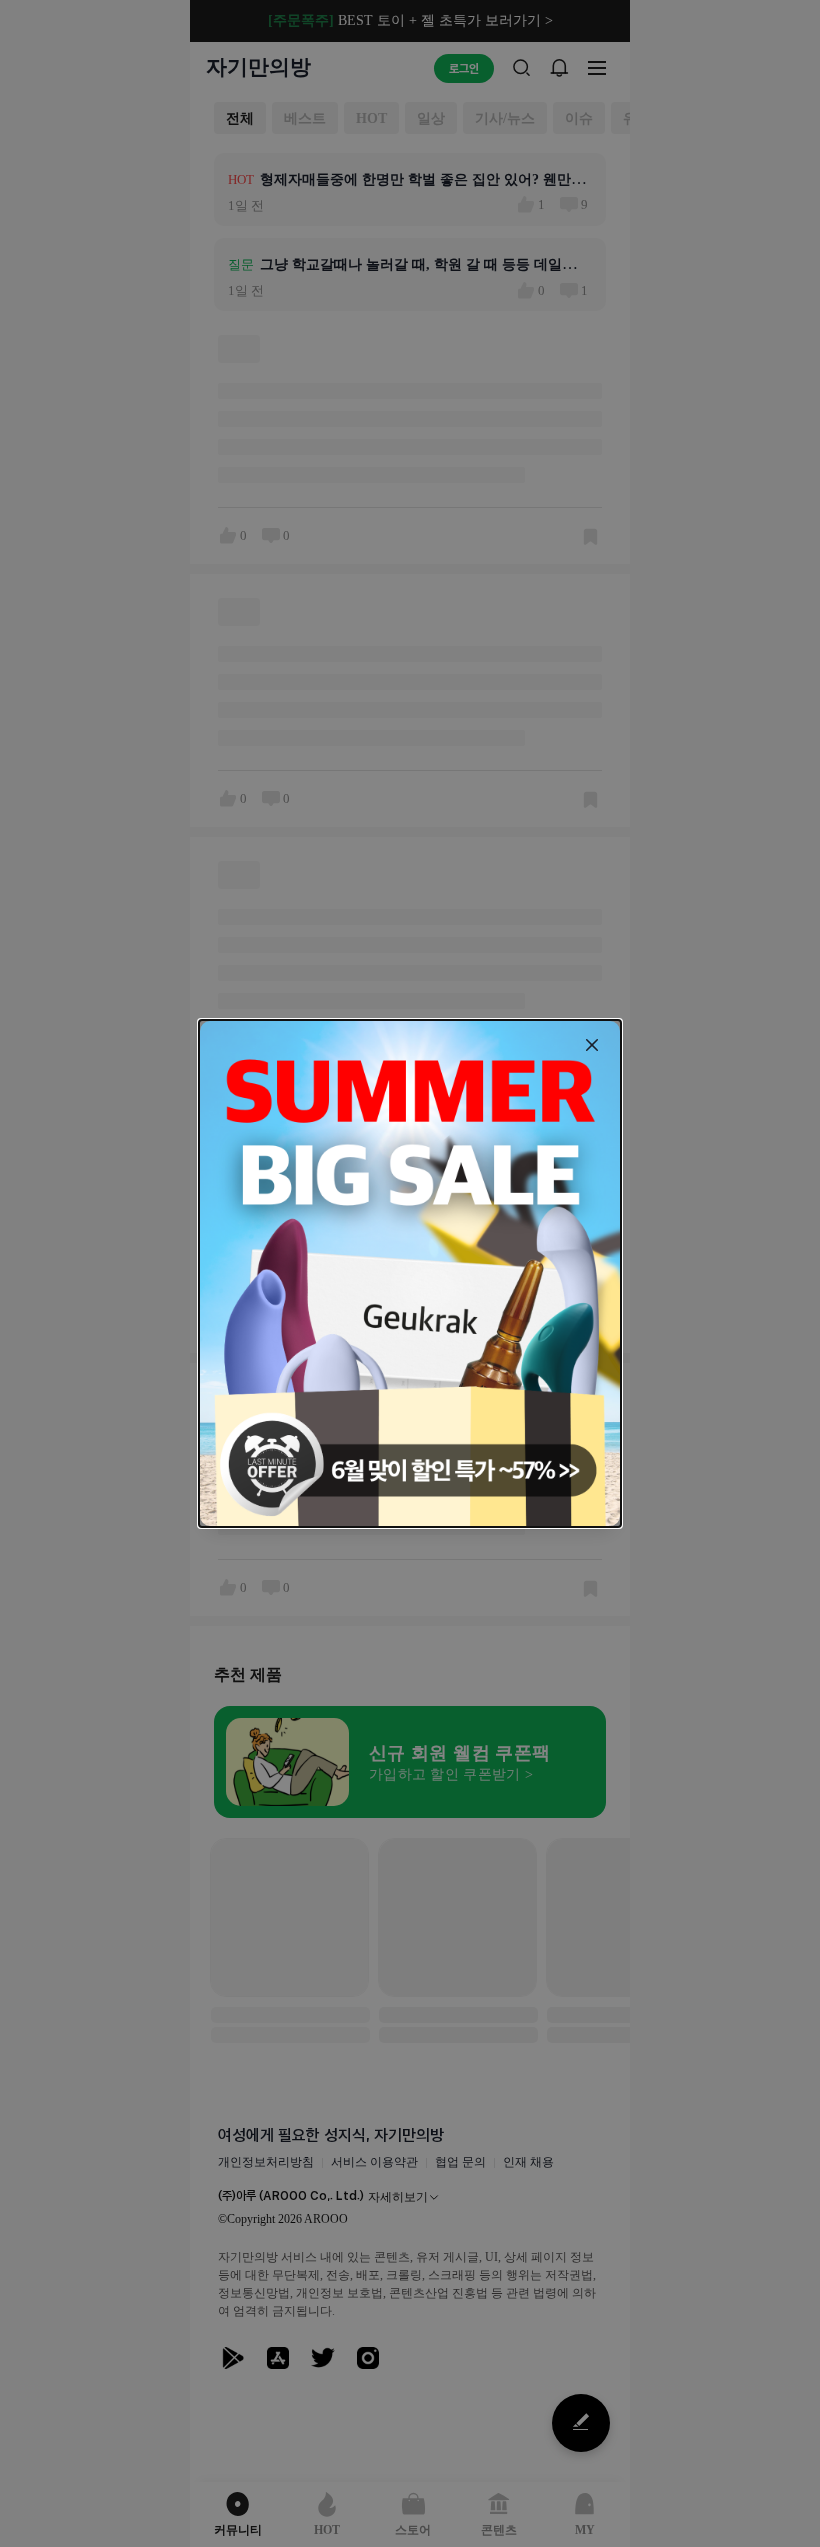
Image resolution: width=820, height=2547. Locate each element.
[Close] (592, 1045)
